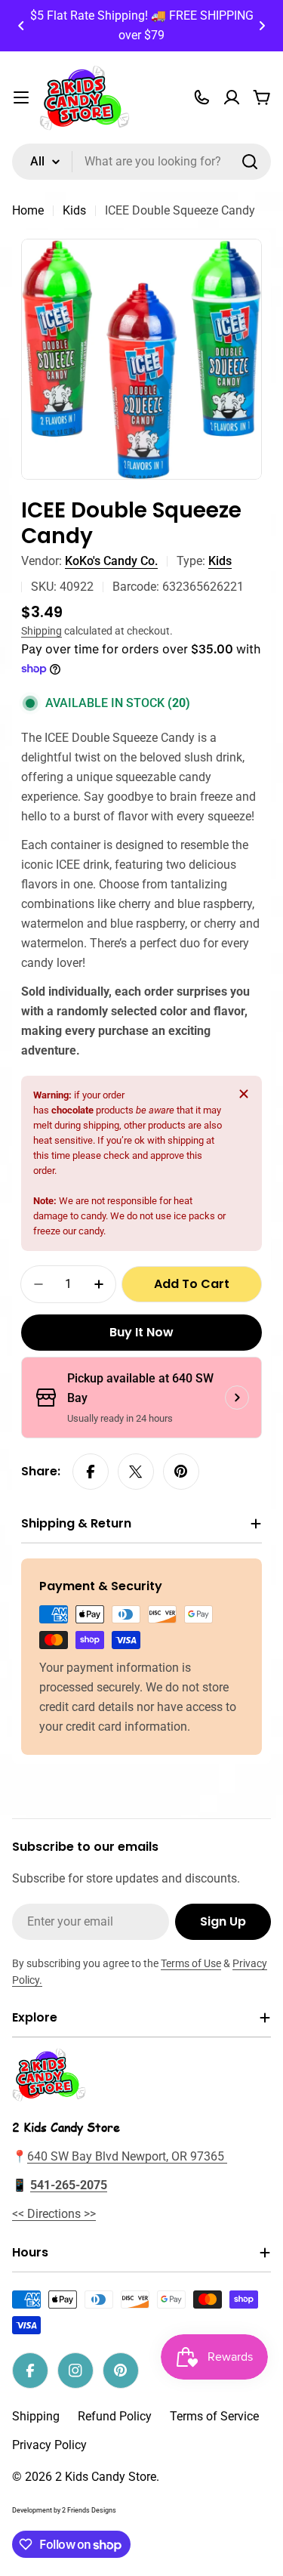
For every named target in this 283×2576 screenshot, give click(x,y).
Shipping (42, 631)
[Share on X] (136, 1472)
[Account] (232, 97)
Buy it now (141, 1332)
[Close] (244, 1094)
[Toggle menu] (21, 97)
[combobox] (141, 162)
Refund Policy (115, 2416)
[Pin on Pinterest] (181, 1472)
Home (28, 210)
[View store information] (237, 1398)
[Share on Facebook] (91, 1472)
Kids (74, 210)
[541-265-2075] (201, 97)
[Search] (250, 162)
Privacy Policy (49, 2445)
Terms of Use (191, 1963)
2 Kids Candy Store (106, 2477)
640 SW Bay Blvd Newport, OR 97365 (127, 2156)
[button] (21, 26)
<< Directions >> (54, 2214)
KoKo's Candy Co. (111, 561)
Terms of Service (214, 2416)
